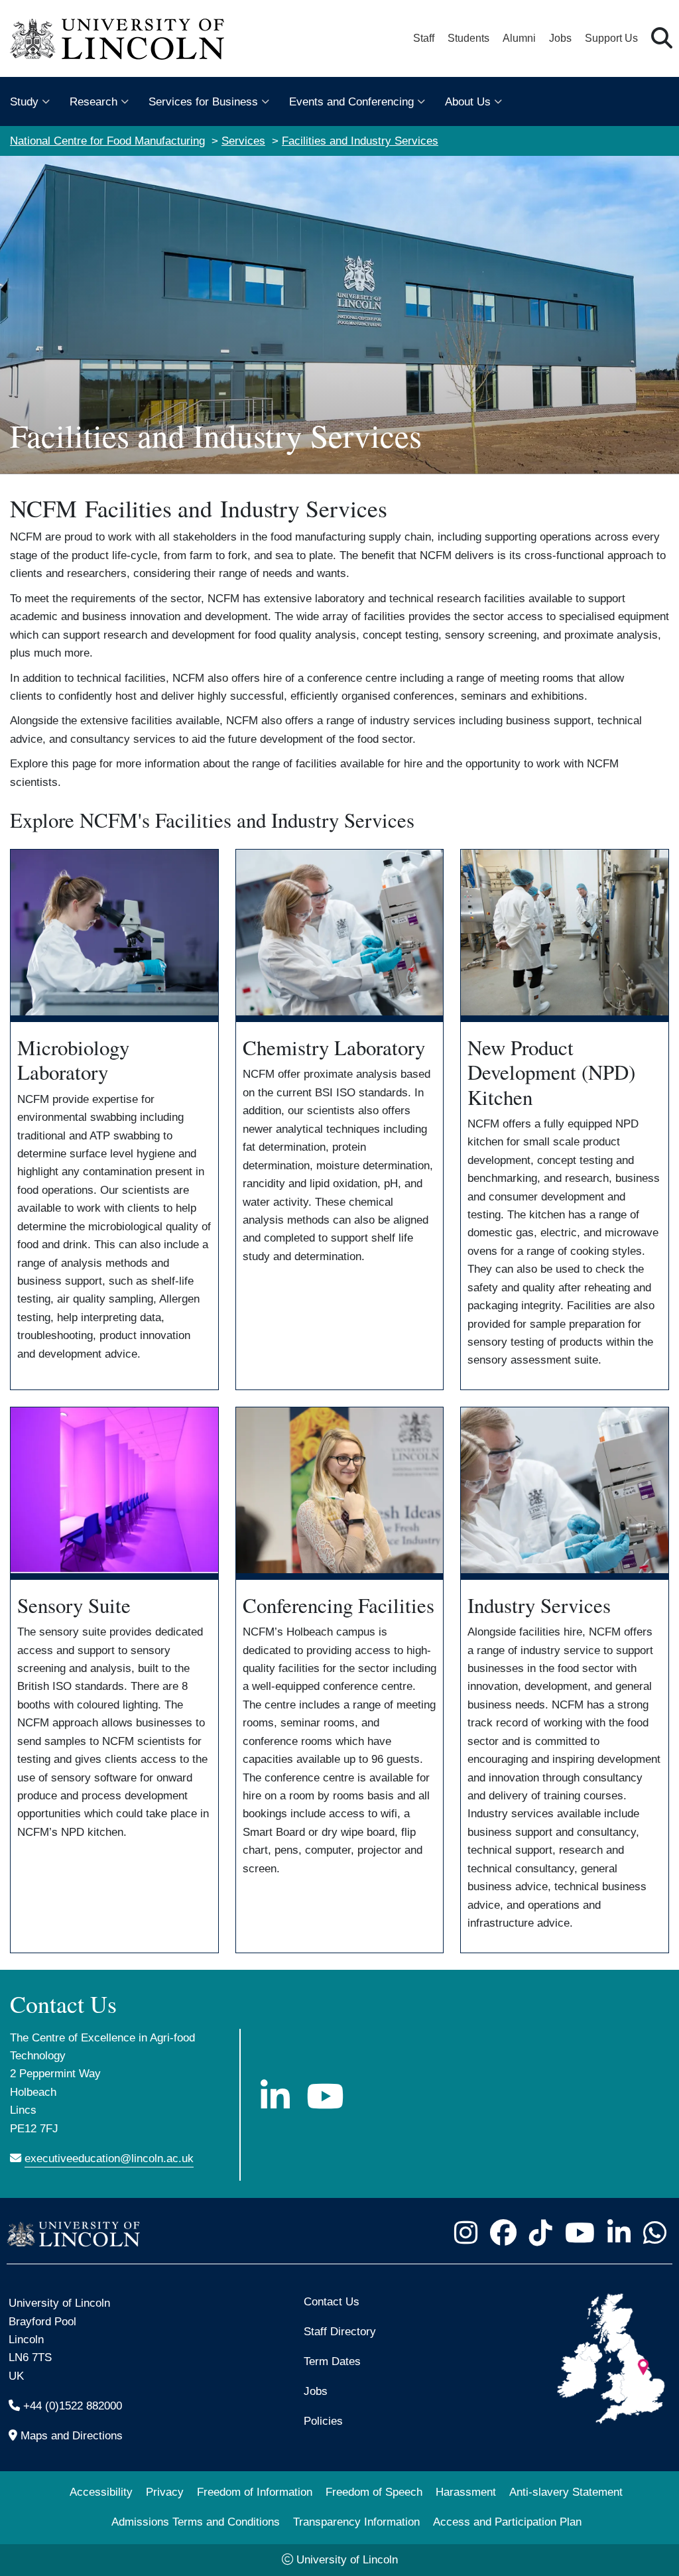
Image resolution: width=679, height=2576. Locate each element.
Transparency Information (356, 2522)
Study (24, 102)
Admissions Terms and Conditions (196, 2522)
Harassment (466, 2492)
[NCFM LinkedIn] (275, 2096)
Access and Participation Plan (507, 2522)
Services (243, 141)
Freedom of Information (255, 2492)
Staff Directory (340, 2331)
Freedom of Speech (374, 2492)
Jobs (560, 38)
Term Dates (332, 2361)
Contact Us (332, 2301)
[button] (662, 39)
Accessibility (101, 2492)
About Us (468, 102)
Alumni (519, 38)
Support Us (611, 38)
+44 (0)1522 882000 (73, 2406)
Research (93, 102)
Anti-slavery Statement (566, 2492)
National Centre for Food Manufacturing (107, 141)
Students (468, 38)
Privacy (165, 2492)
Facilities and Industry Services (360, 141)
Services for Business (203, 102)
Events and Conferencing (351, 102)
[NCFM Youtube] (325, 2096)
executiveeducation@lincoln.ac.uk (109, 2158)
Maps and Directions (72, 2435)
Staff (424, 38)
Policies (323, 2421)
